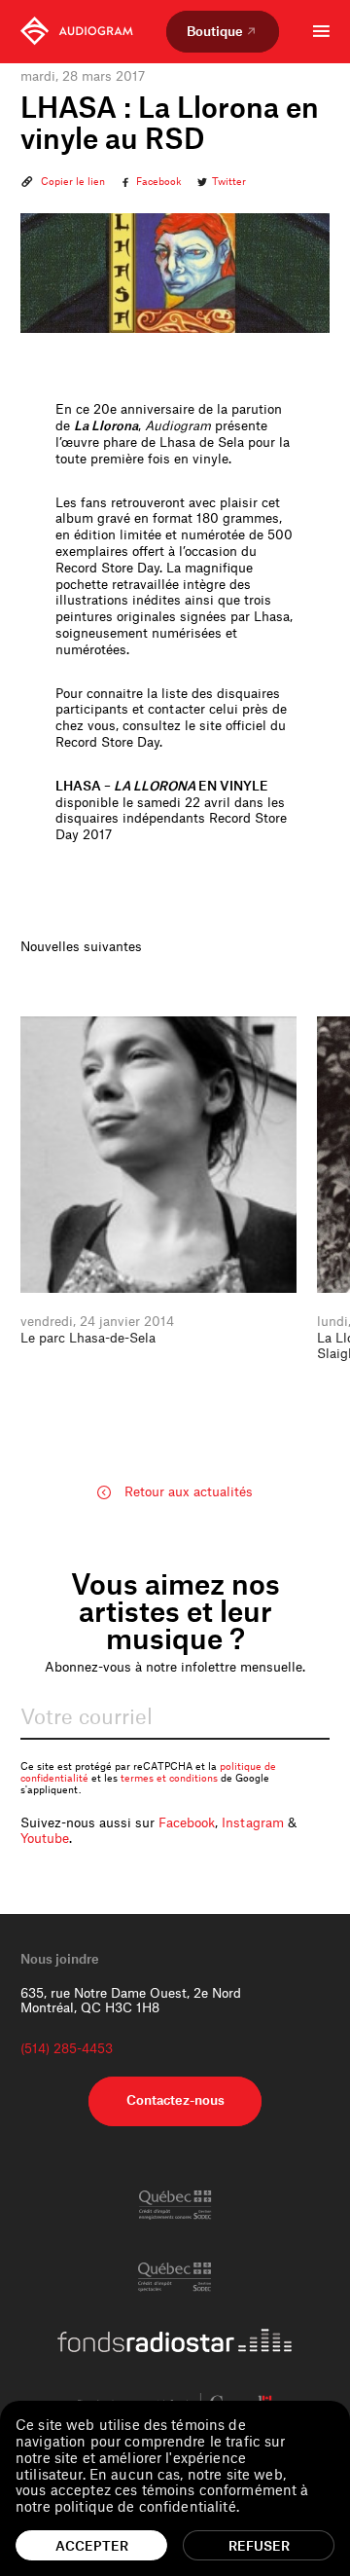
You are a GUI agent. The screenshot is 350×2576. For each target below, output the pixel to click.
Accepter (92, 2545)
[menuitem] (77, 31)
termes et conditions (169, 1778)
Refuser (259, 2545)
